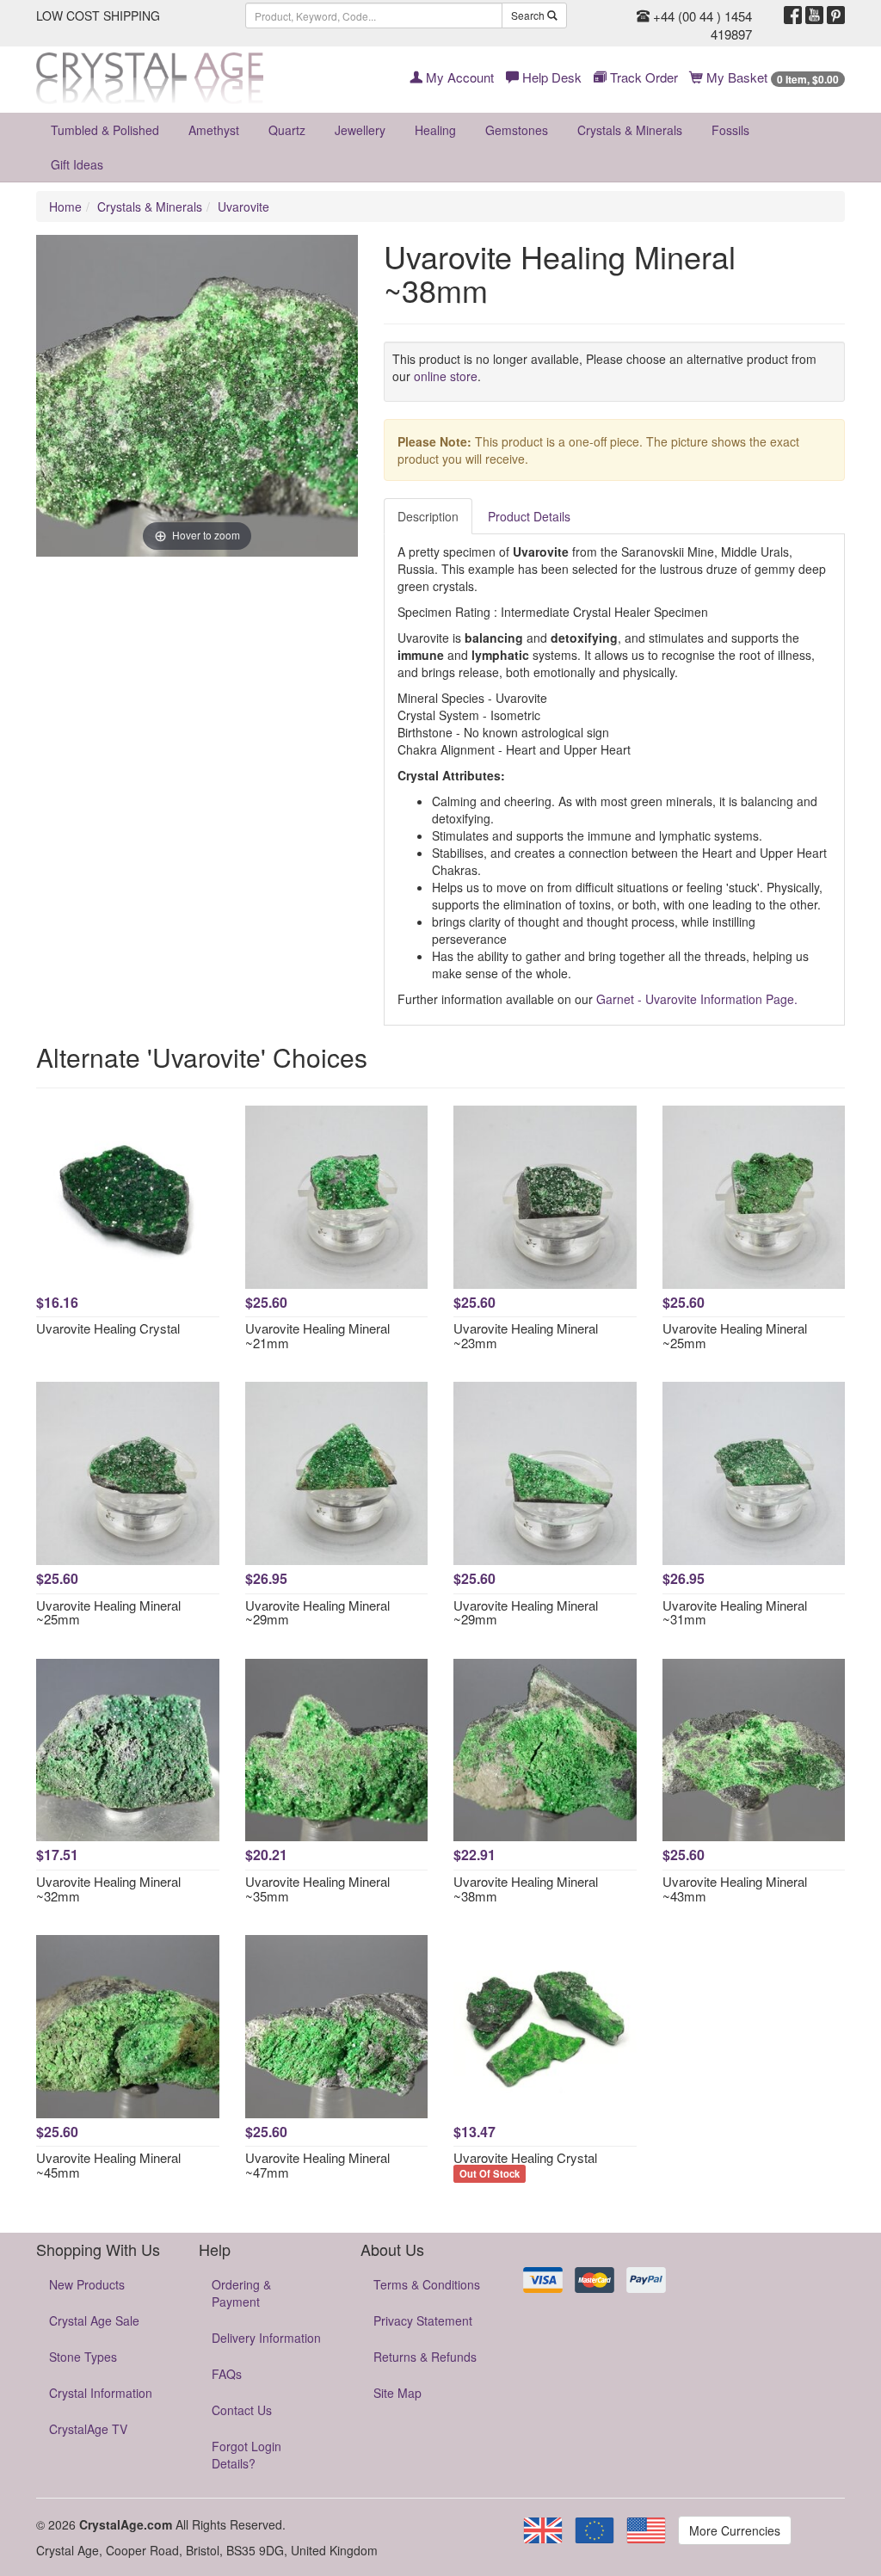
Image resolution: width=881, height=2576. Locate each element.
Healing (435, 130)
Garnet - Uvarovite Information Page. (697, 999)
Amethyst (214, 130)
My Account (458, 77)
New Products (87, 2284)
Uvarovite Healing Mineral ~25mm (735, 1335)
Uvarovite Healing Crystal (108, 1328)
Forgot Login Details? (246, 2455)
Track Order (642, 77)
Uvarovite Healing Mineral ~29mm (317, 1612)
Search (529, 15)
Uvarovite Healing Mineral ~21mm (317, 1335)
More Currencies (735, 2530)
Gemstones (517, 130)
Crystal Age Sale (94, 2320)
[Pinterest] (836, 15)
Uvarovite (243, 206)
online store (446, 376)
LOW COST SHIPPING (98, 15)
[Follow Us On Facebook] (793, 15)
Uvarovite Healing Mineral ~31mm (735, 1612)
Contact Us (242, 2410)
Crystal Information (101, 2393)
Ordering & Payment (241, 2293)
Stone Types (83, 2357)
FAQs (227, 2374)
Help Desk (550, 77)
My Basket (771, 77)
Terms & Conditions (427, 2284)
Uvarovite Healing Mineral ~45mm (108, 2165)
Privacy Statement (423, 2320)
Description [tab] (428, 516)
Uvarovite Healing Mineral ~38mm (526, 1889)
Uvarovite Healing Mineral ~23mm (526, 1335)
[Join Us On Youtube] (814, 15)
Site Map (397, 2393)
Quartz (287, 130)
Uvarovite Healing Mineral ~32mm (108, 1889)
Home (65, 206)
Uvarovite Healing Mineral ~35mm (317, 1889)
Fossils (730, 130)
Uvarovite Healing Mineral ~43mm (735, 1889)
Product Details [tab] (529, 516)
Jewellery (360, 130)
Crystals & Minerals (630, 130)
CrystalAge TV (88, 2429)
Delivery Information (266, 2338)
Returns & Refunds (425, 2357)
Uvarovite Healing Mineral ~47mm (317, 2165)
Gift (77, 164)
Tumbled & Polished (105, 130)
